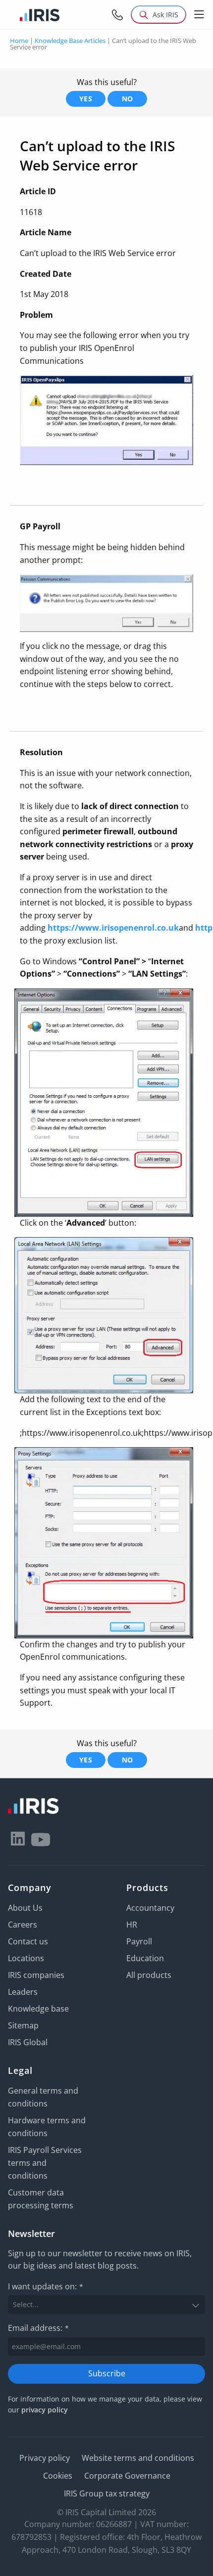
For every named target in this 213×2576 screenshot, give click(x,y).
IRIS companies (36, 1975)
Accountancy (150, 1908)
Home (19, 41)
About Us (25, 1908)
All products (149, 1975)
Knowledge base (38, 2009)
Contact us (28, 1941)
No (128, 99)
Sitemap (23, 2025)
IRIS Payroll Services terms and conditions (45, 2163)
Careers (23, 1925)
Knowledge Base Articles (70, 41)
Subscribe (107, 2373)
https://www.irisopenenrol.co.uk (113, 928)
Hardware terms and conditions (47, 2127)
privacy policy (45, 2410)
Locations (26, 1958)
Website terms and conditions (138, 2458)
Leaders (23, 1992)
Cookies (58, 2476)
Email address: (38, 2328)
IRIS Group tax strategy (107, 2493)
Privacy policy (45, 2458)
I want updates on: (46, 2286)
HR (132, 1925)
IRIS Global (28, 2042)
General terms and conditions (43, 2097)
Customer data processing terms (41, 2199)
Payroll (139, 1941)
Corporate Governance (127, 2476)
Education (145, 1958)
